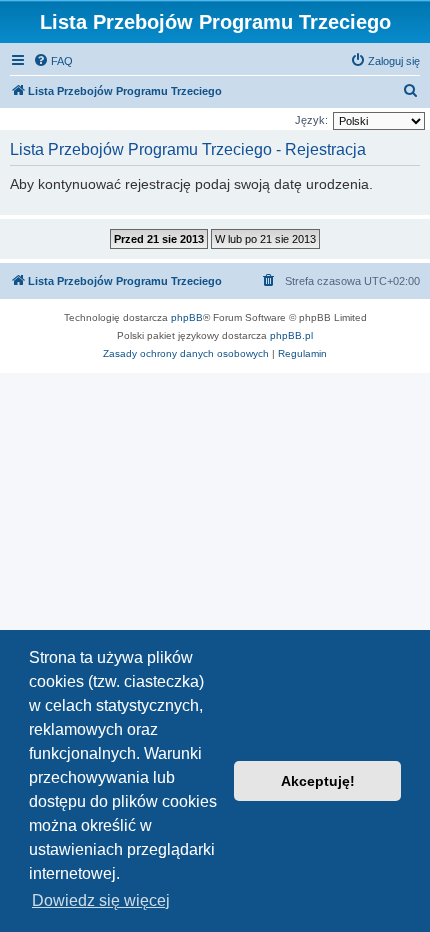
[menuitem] (53, 61)
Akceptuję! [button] (318, 781)
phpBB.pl (291, 335)
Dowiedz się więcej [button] (101, 900)
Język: (311, 120)
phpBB (187, 317)
